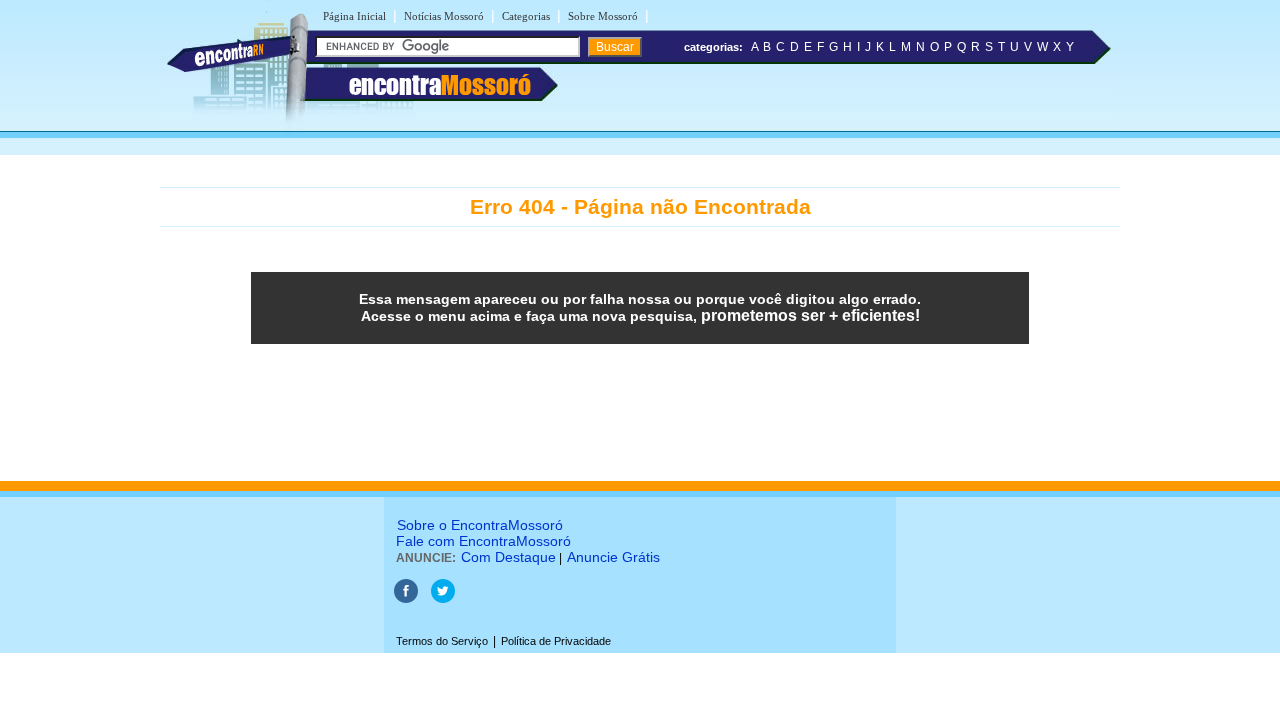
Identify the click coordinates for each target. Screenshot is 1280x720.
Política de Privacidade (556, 641)
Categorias (526, 16)
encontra (440, 85)
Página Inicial (354, 16)
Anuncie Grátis (613, 557)
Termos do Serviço (442, 641)
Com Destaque (508, 557)
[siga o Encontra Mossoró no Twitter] (443, 599)
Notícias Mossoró (444, 16)
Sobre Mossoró (603, 16)
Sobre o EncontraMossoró (480, 525)
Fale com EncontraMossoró (483, 541)
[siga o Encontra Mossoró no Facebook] (406, 599)
